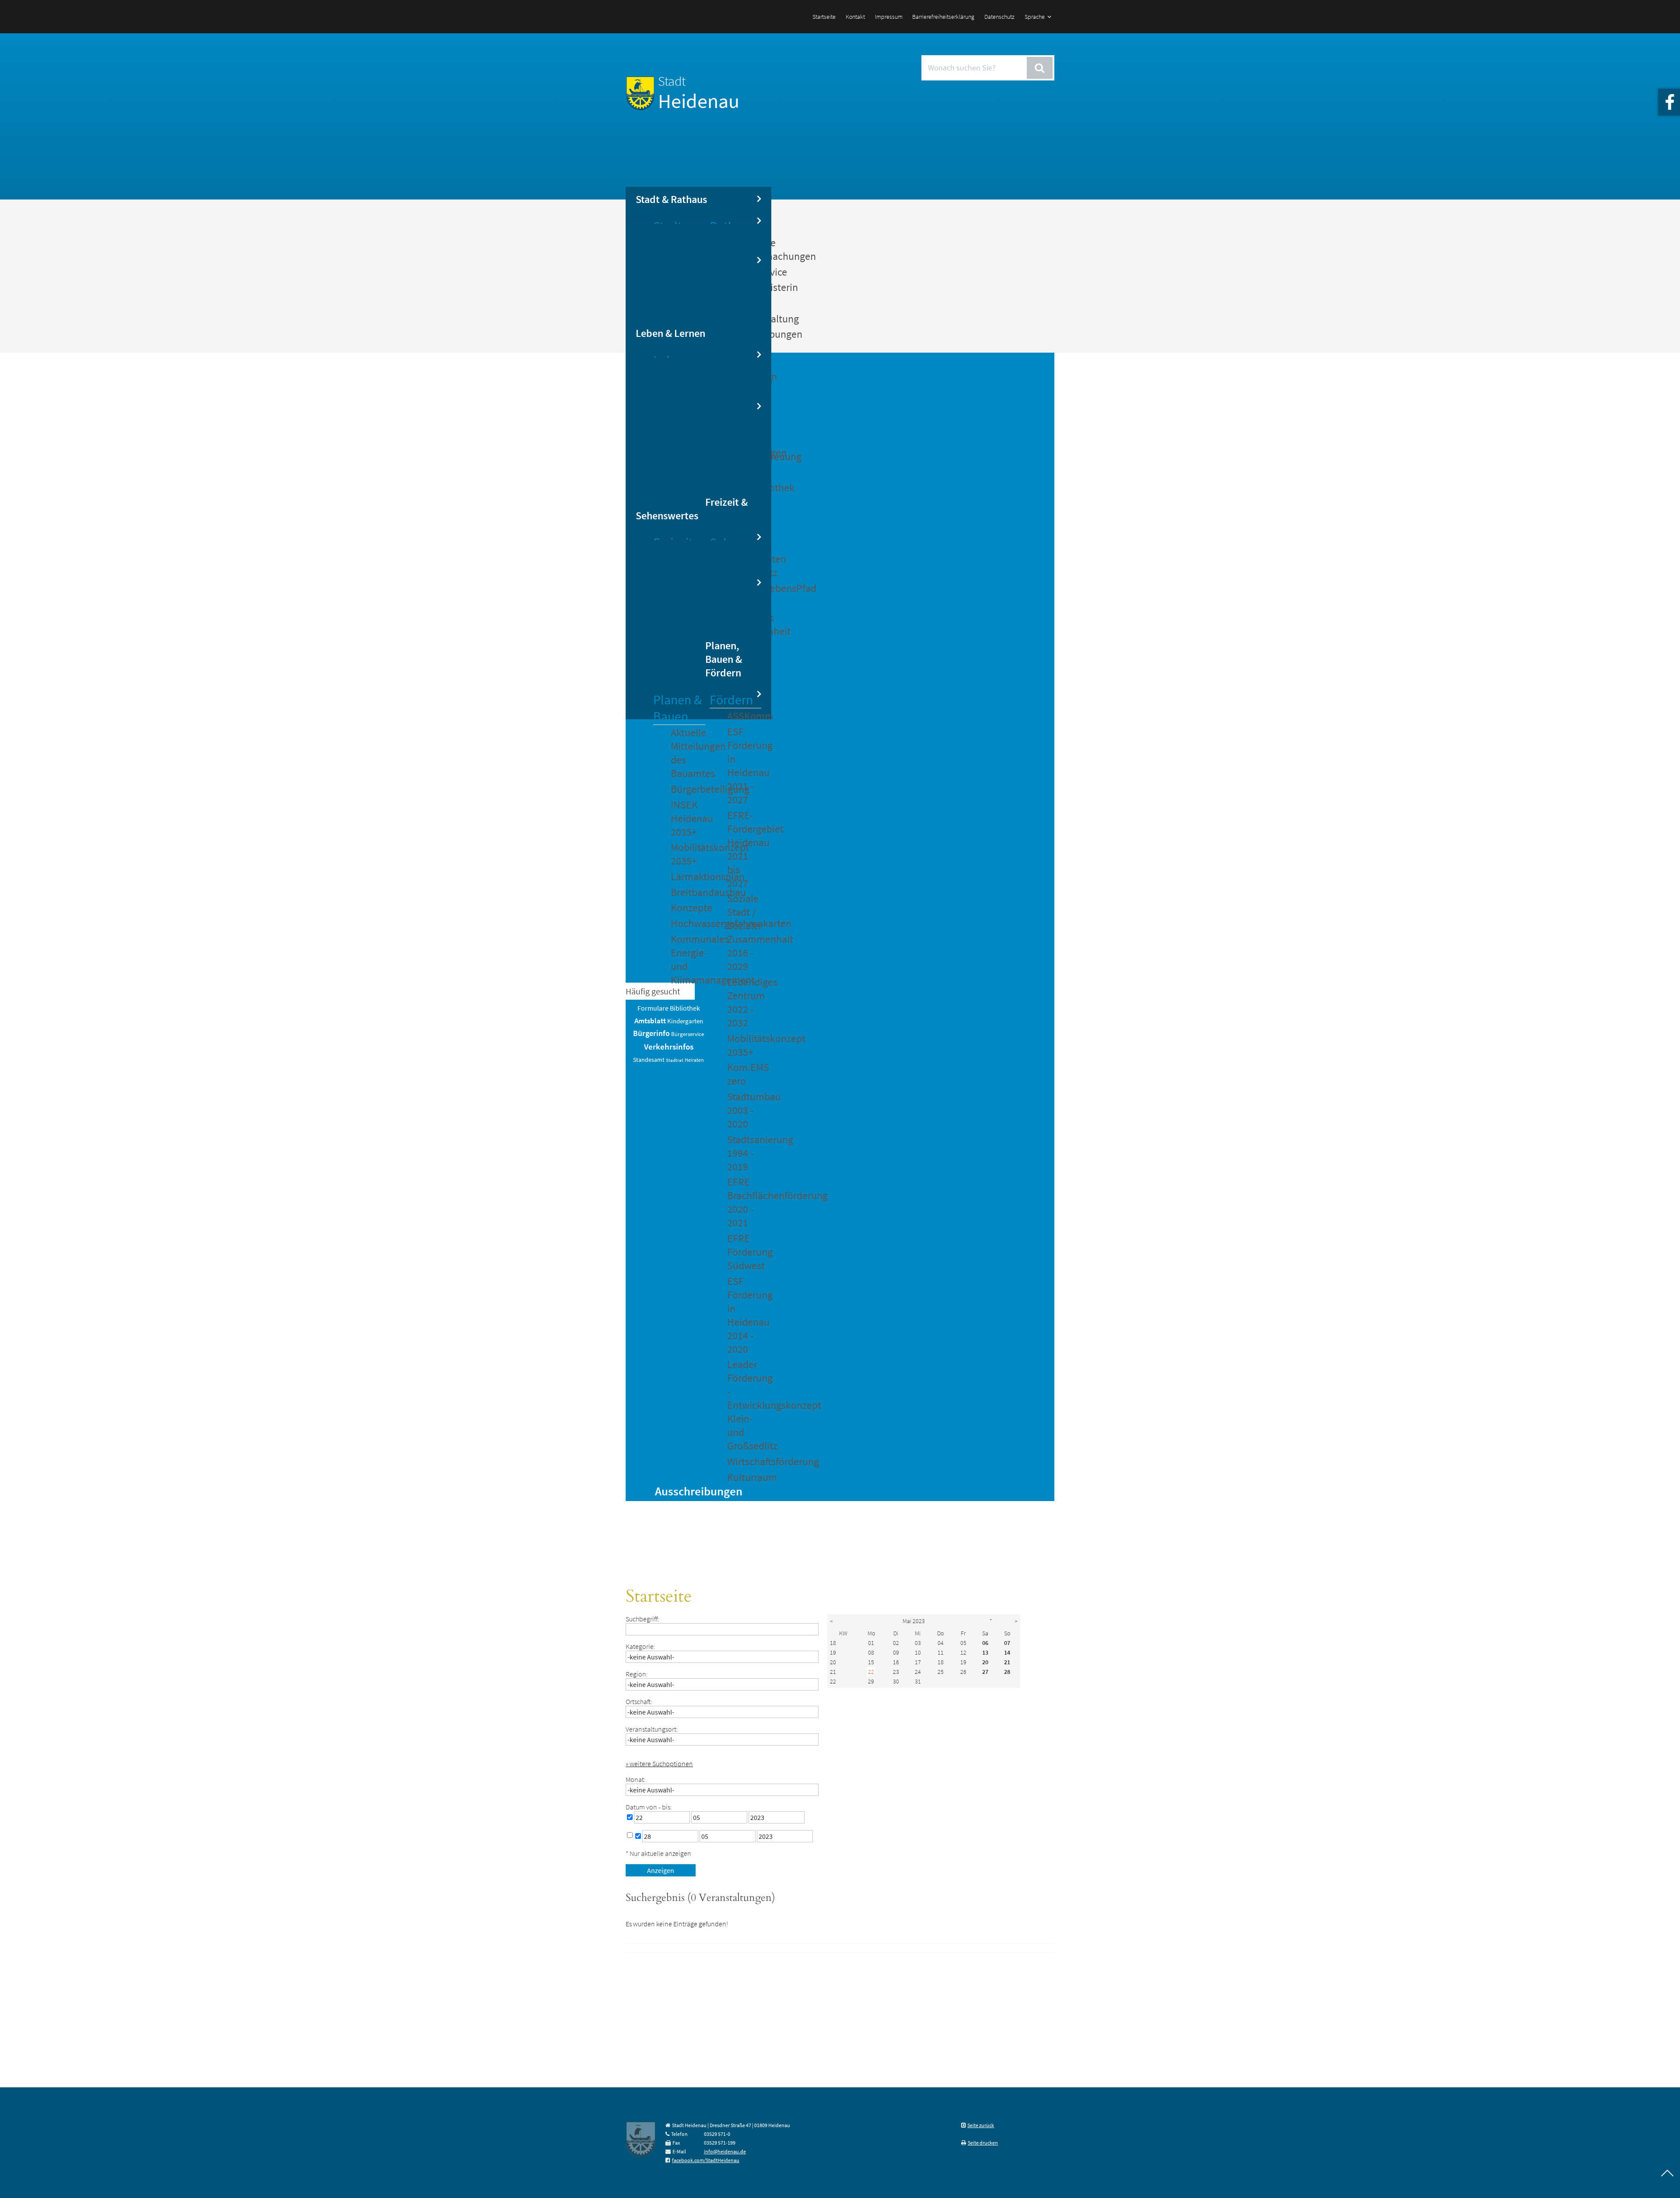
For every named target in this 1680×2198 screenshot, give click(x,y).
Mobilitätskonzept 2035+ (688, 854)
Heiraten (694, 1060)
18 (833, 1643)
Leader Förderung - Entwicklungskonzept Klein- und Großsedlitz (744, 1405)
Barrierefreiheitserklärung (943, 17)
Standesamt (649, 1060)
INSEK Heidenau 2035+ (688, 818)
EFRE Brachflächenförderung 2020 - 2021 (744, 1202)
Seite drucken (983, 2143)
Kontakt (855, 17)
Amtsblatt (650, 1021)
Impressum (889, 17)
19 (833, 1652)
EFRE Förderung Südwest (744, 1252)
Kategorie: (640, 1646)
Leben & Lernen (670, 333)
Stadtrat (675, 1060)
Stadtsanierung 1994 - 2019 (744, 1153)
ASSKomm (744, 716)
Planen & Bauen (677, 708)
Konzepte (688, 908)
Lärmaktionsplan (688, 877)
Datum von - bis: (649, 1807)
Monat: (636, 1779)
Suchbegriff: (642, 1619)
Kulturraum (744, 1477)
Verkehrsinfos (669, 1046)
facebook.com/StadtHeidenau (706, 2160)
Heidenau (699, 93)
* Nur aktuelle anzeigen (658, 1853)
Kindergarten (685, 1021)
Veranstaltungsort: (652, 1729)
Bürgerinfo (651, 1033)
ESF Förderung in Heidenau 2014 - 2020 (744, 1315)
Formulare (653, 1008)
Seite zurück (981, 2125)
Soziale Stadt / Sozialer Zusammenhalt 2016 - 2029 (744, 932)
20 (833, 1662)
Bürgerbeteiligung (688, 789)
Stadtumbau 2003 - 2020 (744, 1110)
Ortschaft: (639, 1701)
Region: (637, 1674)
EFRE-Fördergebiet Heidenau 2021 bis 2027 (744, 849)
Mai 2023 (914, 1621)
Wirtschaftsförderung (744, 1461)
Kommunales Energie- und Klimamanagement (688, 959)
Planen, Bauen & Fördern (724, 659)
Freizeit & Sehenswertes (691, 509)
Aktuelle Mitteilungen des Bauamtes (688, 753)
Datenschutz (999, 17)
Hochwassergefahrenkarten (688, 923)
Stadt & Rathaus (671, 199)
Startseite (824, 17)
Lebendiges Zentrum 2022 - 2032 (744, 1002)
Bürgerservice (688, 1034)
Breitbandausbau (688, 892)
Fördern (731, 700)
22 (833, 1681)
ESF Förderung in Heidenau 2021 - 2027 (744, 766)
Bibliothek (685, 1008)
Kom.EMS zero (744, 1074)
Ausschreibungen (699, 1491)
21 (833, 1672)
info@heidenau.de (725, 2151)
